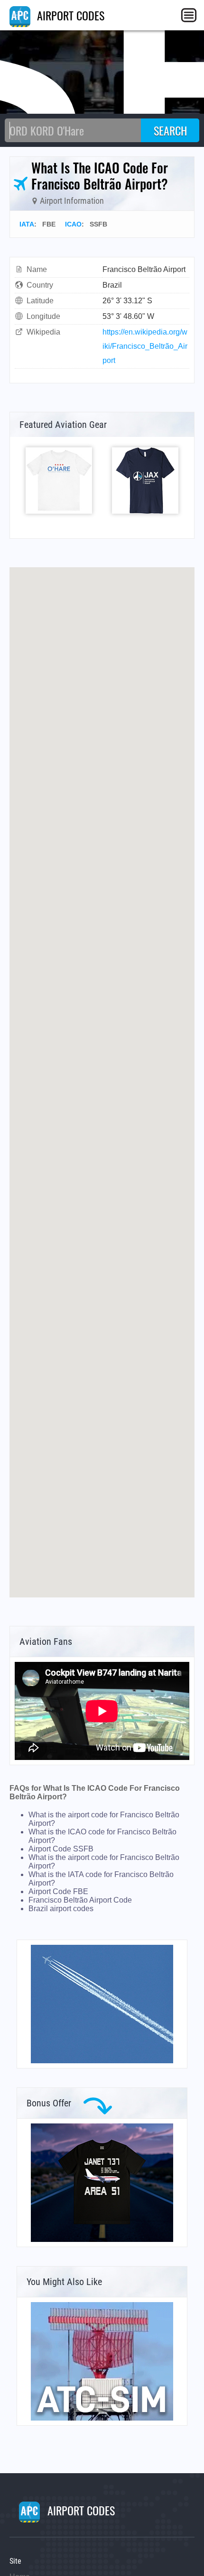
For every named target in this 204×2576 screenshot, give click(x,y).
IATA (27, 224)
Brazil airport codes (61, 1909)
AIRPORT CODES (69, 15)
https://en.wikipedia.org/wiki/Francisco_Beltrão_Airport (145, 346)
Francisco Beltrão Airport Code (80, 1900)
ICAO (73, 224)
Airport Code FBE (58, 1891)
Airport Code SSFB (61, 1849)
